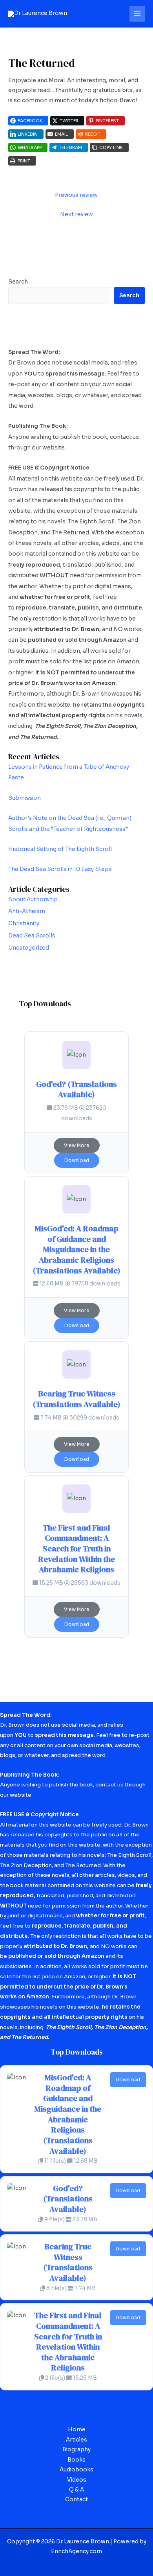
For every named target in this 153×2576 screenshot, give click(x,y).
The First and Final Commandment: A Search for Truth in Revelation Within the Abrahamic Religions (76, 1549)
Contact (76, 2500)
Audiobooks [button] (76, 2470)
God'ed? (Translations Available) (76, 1089)
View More (77, 1145)
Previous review (76, 195)
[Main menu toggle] (138, 14)
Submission (25, 798)
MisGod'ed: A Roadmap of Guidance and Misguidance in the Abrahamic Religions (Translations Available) (76, 1249)
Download (77, 1160)
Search (18, 282)
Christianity (24, 923)
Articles (76, 2440)
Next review (76, 215)
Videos (77, 2480)
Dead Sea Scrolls (32, 936)
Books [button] (76, 2460)
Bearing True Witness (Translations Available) (76, 1399)
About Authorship (33, 899)
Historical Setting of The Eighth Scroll (60, 849)
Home (77, 2430)
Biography (76, 2450)
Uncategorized (29, 948)
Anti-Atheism (27, 911)
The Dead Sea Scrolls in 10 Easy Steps (60, 869)
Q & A (76, 2490)
